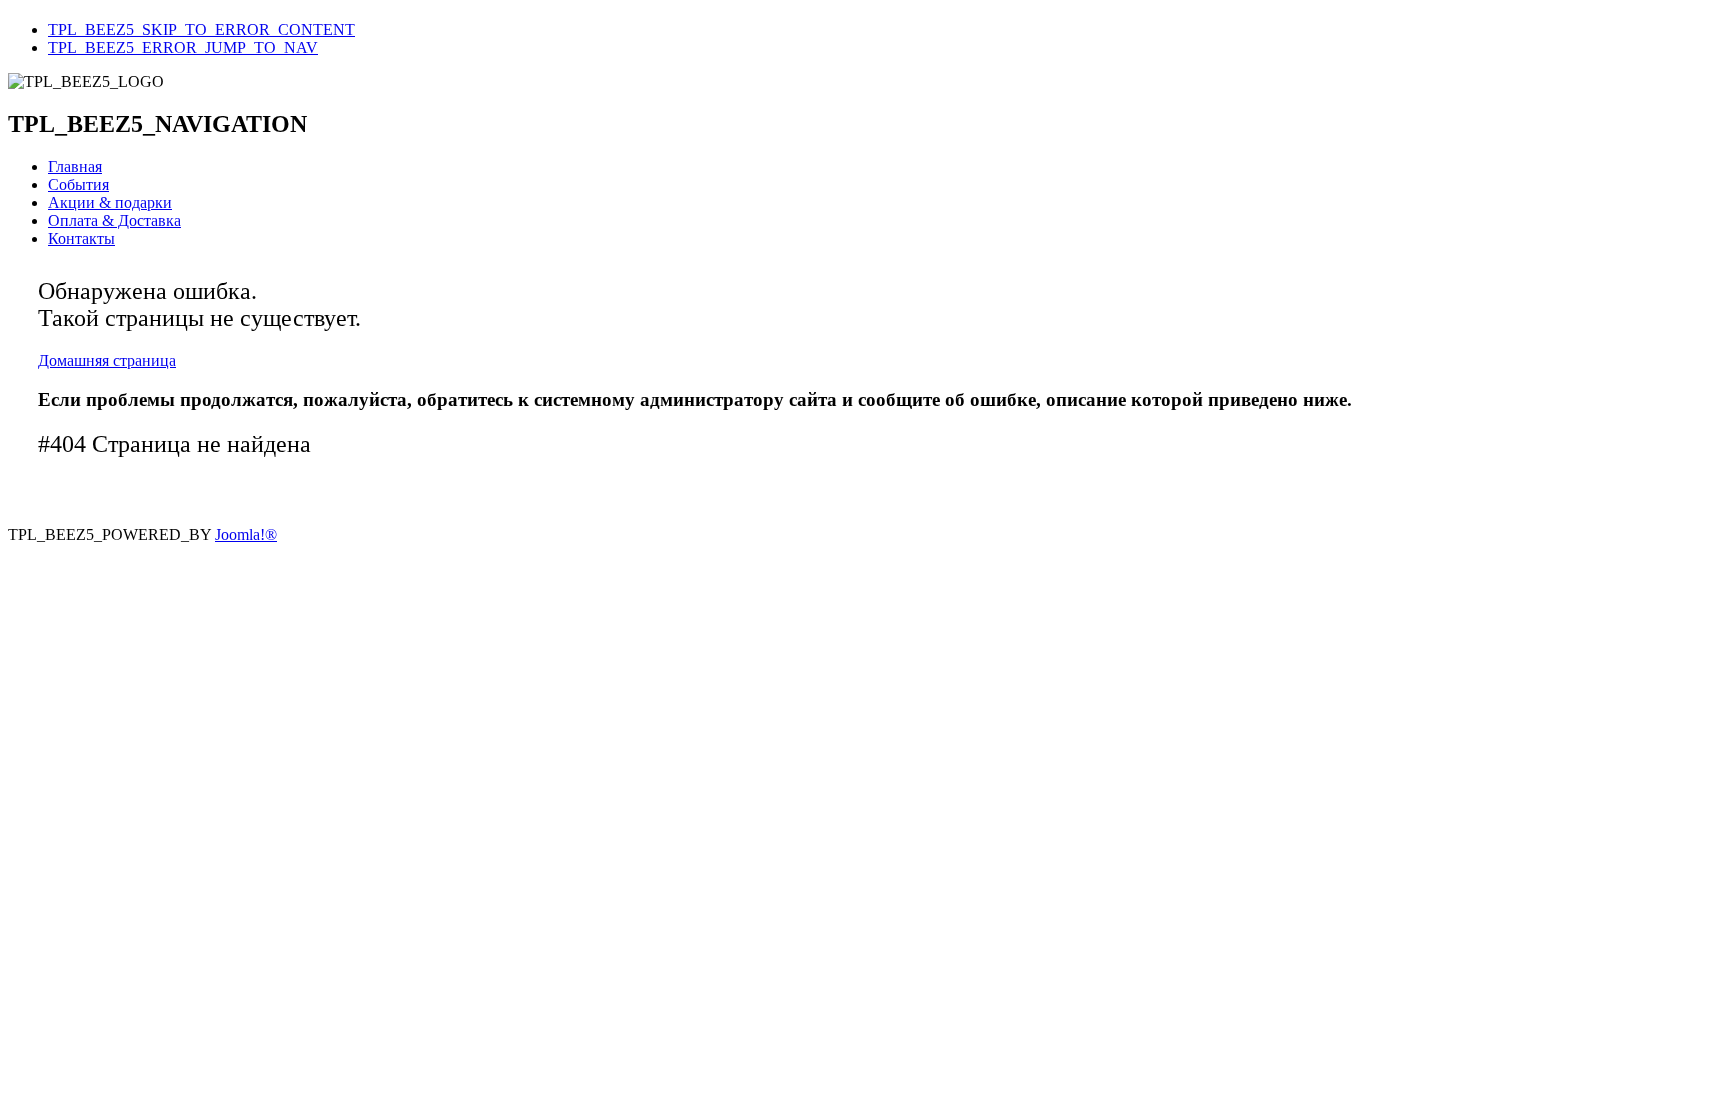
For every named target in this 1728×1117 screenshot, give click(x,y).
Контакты (81, 238)
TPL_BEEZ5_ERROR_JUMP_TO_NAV (183, 47)
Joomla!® (246, 534)
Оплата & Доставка (114, 220)
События (78, 184)
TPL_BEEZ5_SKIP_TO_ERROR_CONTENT (201, 29)
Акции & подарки (110, 202)
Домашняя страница (107, 360)
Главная (75, 166)
